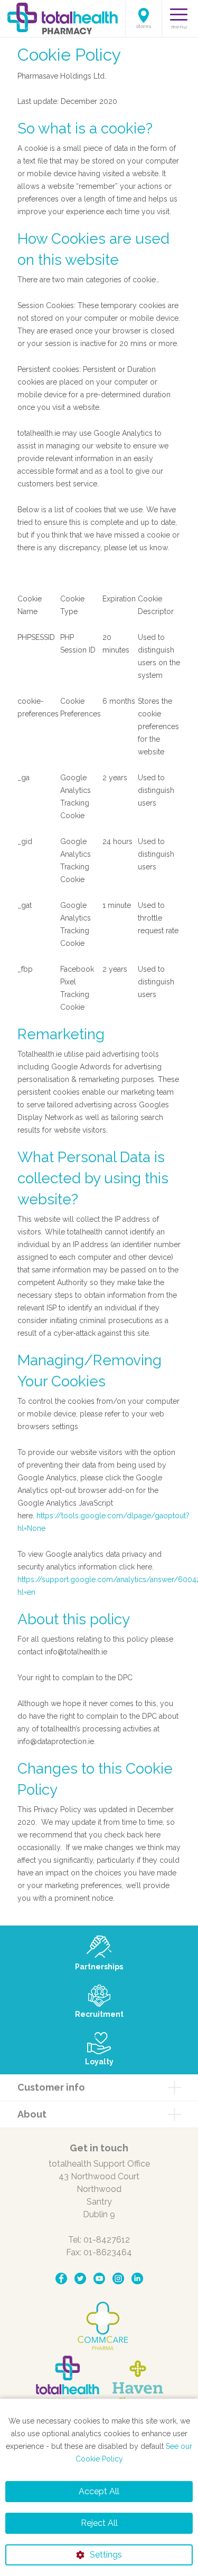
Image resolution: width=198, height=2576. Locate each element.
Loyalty (99, 2062)
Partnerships (99, 1967)
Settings (106, 2555)
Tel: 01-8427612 (99, 2240)
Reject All (99, 2523)
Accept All (99, 2491)
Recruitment (99, 2014)
